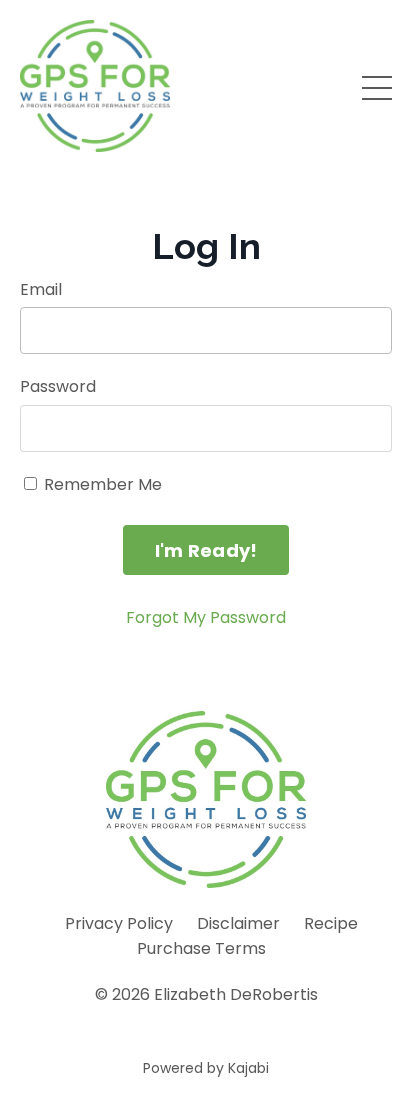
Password (58, 386)
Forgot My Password (206, 617)
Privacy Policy (119, 923)
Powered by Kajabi (206, 1068)
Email (41, 289)
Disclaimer (238, 923)
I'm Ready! (206, 550)
